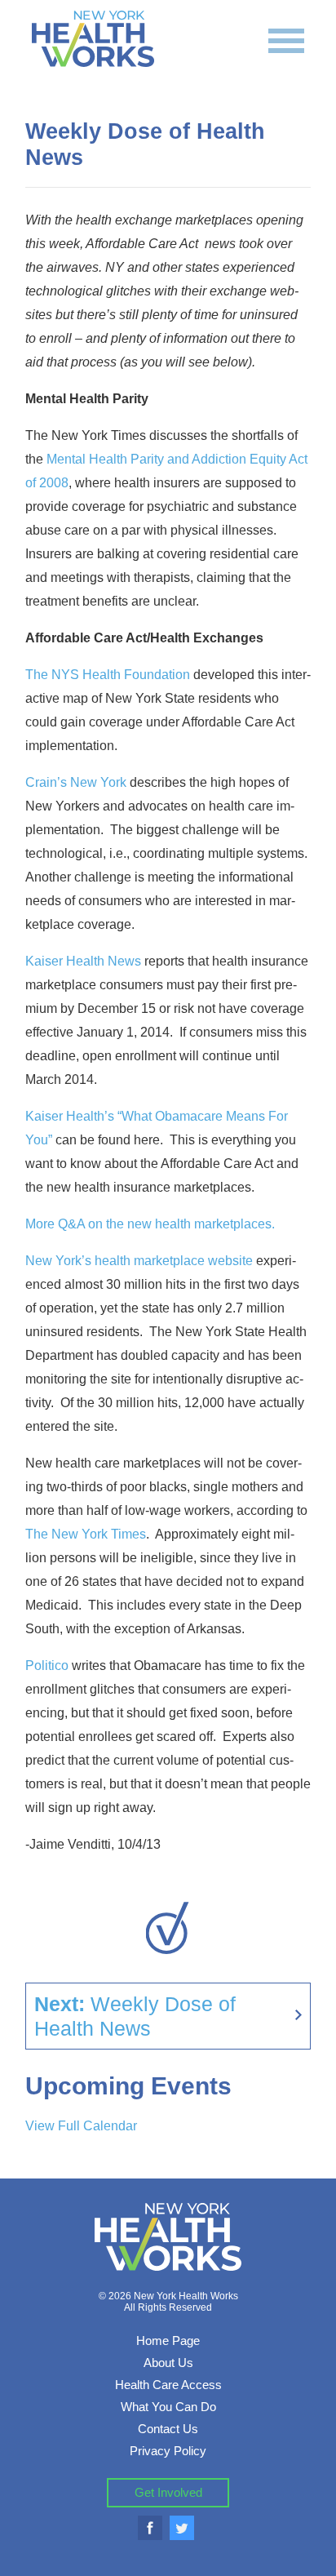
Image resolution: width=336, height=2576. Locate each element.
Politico (49, 1666)
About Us (168, 2363)
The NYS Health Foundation (108, 675)
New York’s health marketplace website (139, 1261)
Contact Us (168, 2429)
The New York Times (86, 1534)
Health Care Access (168, 2385)
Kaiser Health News (85, 961)
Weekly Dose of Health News (135, 2016)
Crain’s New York (76, 782)
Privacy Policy (168, 2451)
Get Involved (168, 2492)
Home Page (168, 2341)
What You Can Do (168, 2407)
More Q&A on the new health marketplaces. (150, 1224)
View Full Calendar (81, 2126)
